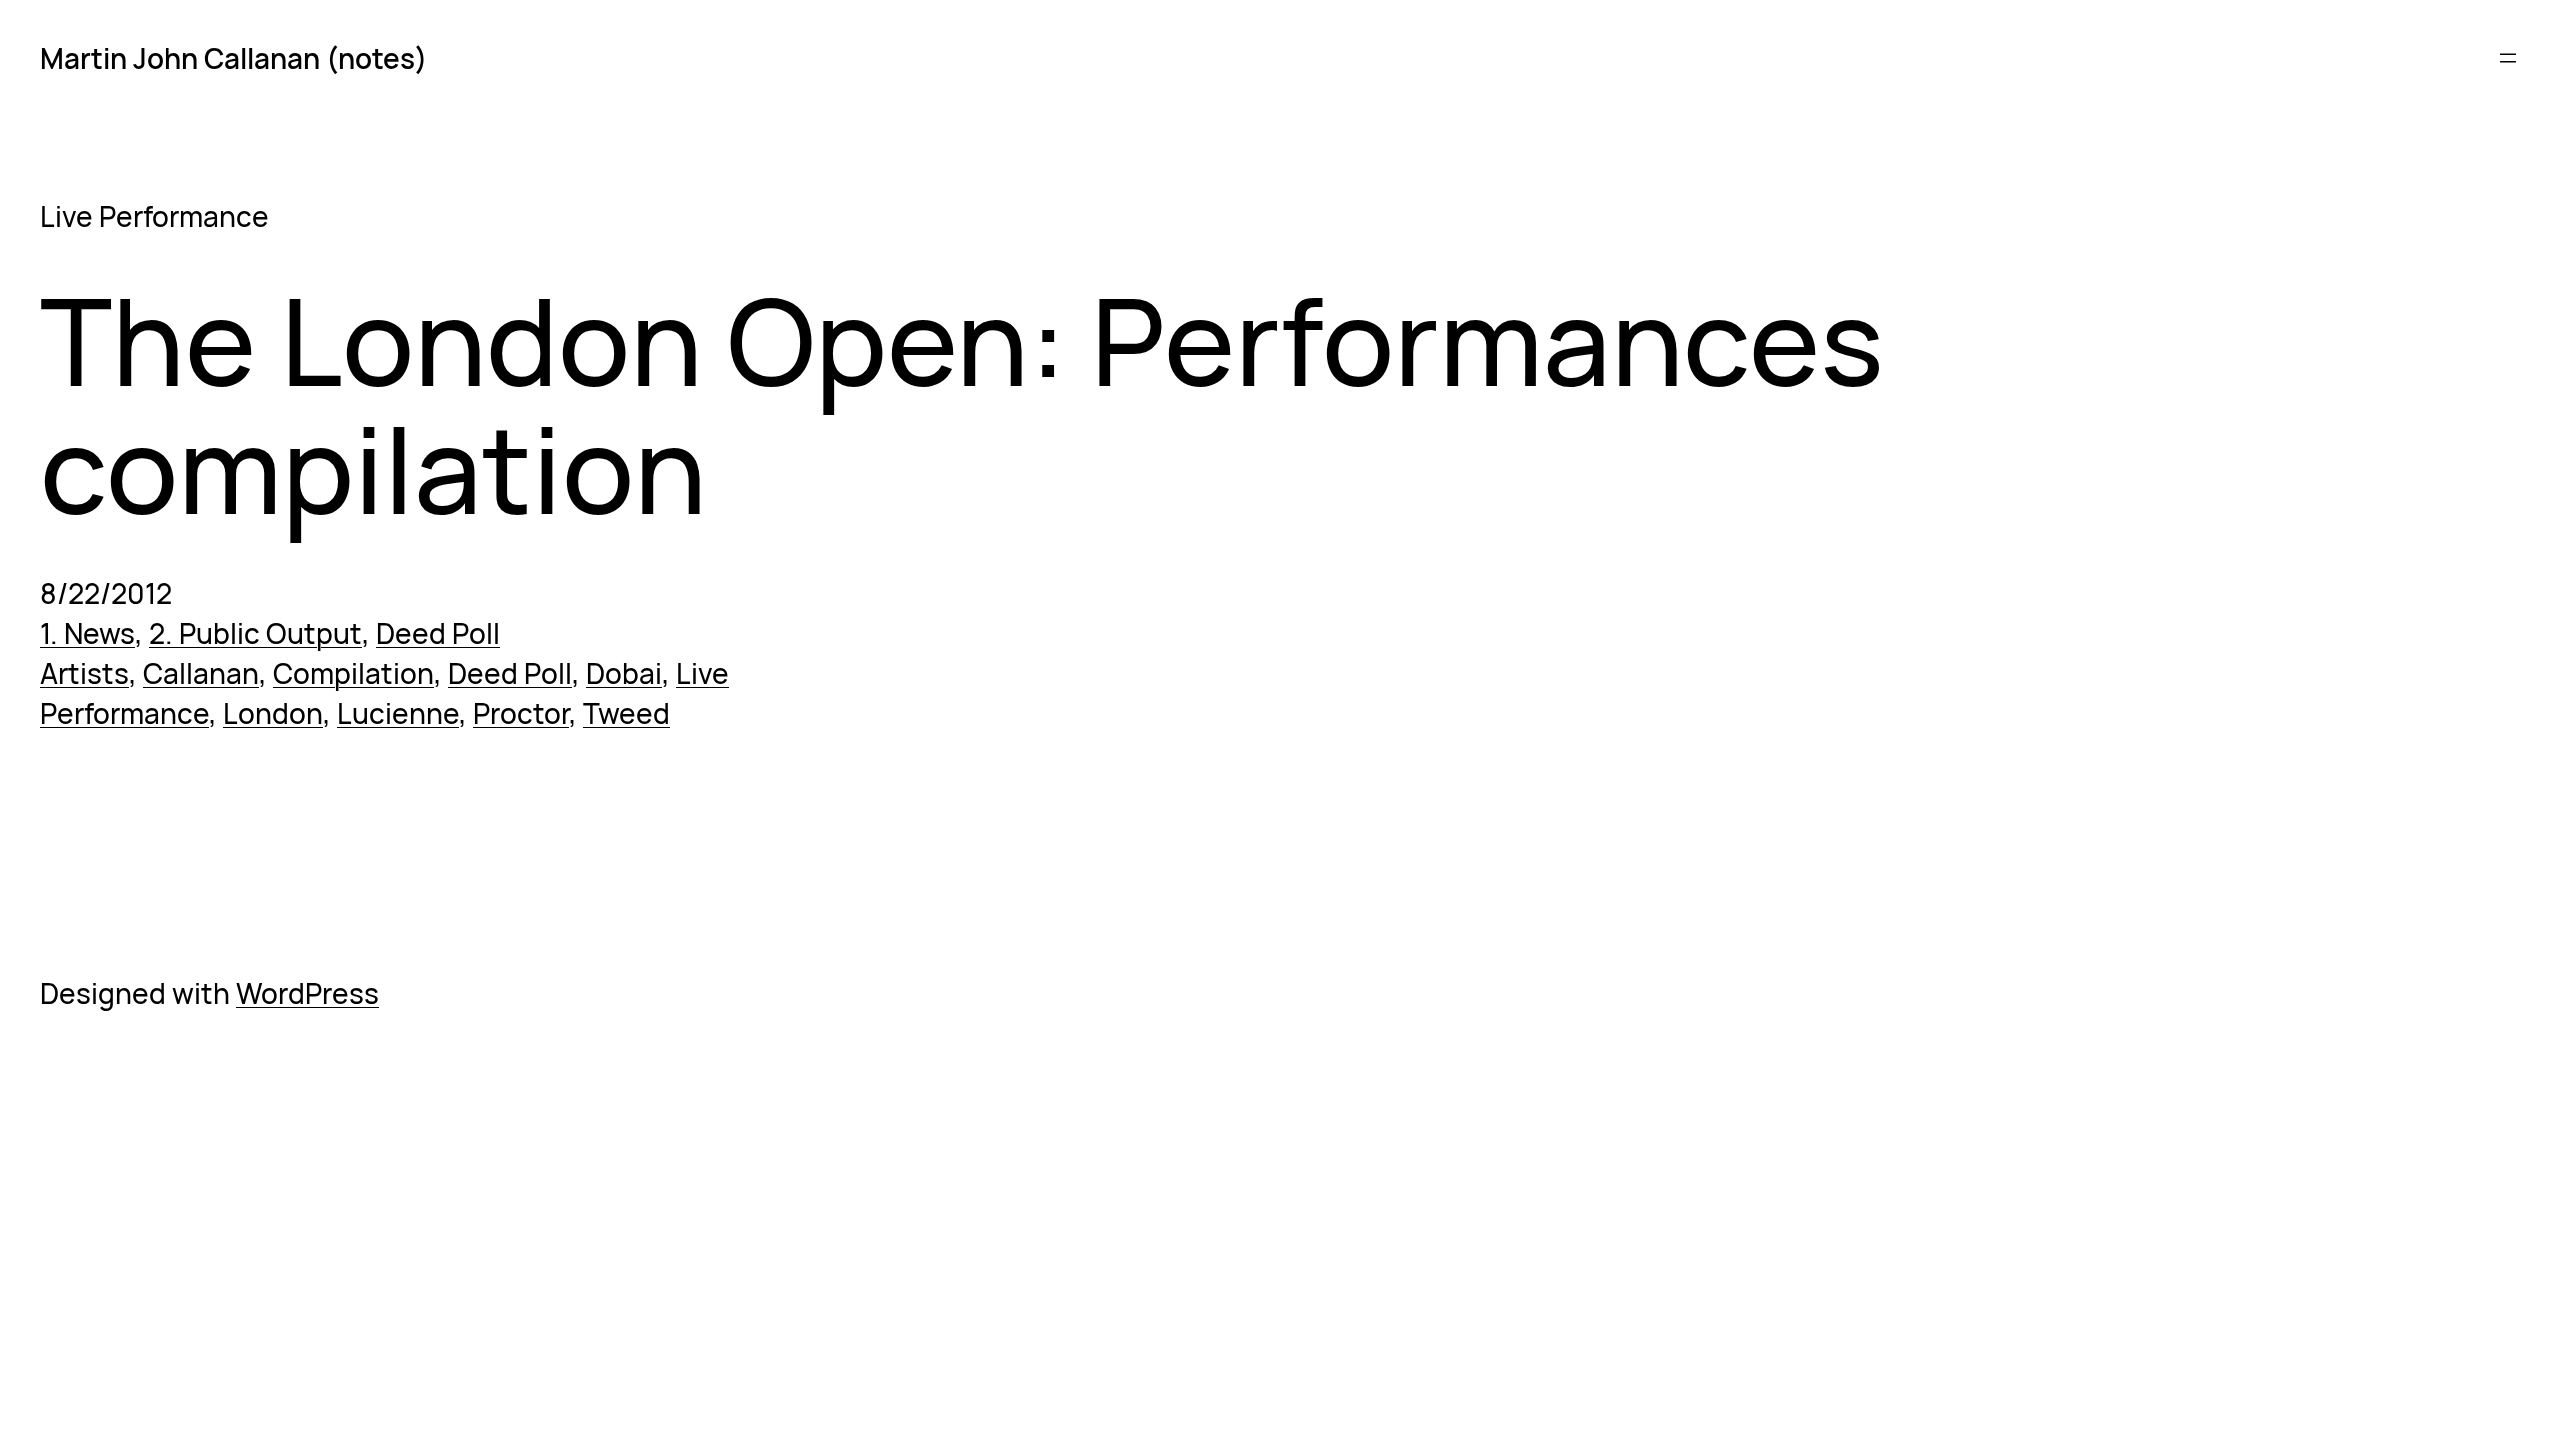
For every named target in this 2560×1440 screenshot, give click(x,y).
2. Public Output (255, 633)
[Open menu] (2508, 58)
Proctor (521, 713)
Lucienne (398, 713)
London (273, 713)
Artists (84, 673)
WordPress (307, 993)
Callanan (201, 673)
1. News (87, 633)
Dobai (624, 673)
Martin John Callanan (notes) (233, 58)
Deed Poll (438, 633)
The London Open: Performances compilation (962, 404)
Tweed (626, 713)
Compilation (353, 673)
